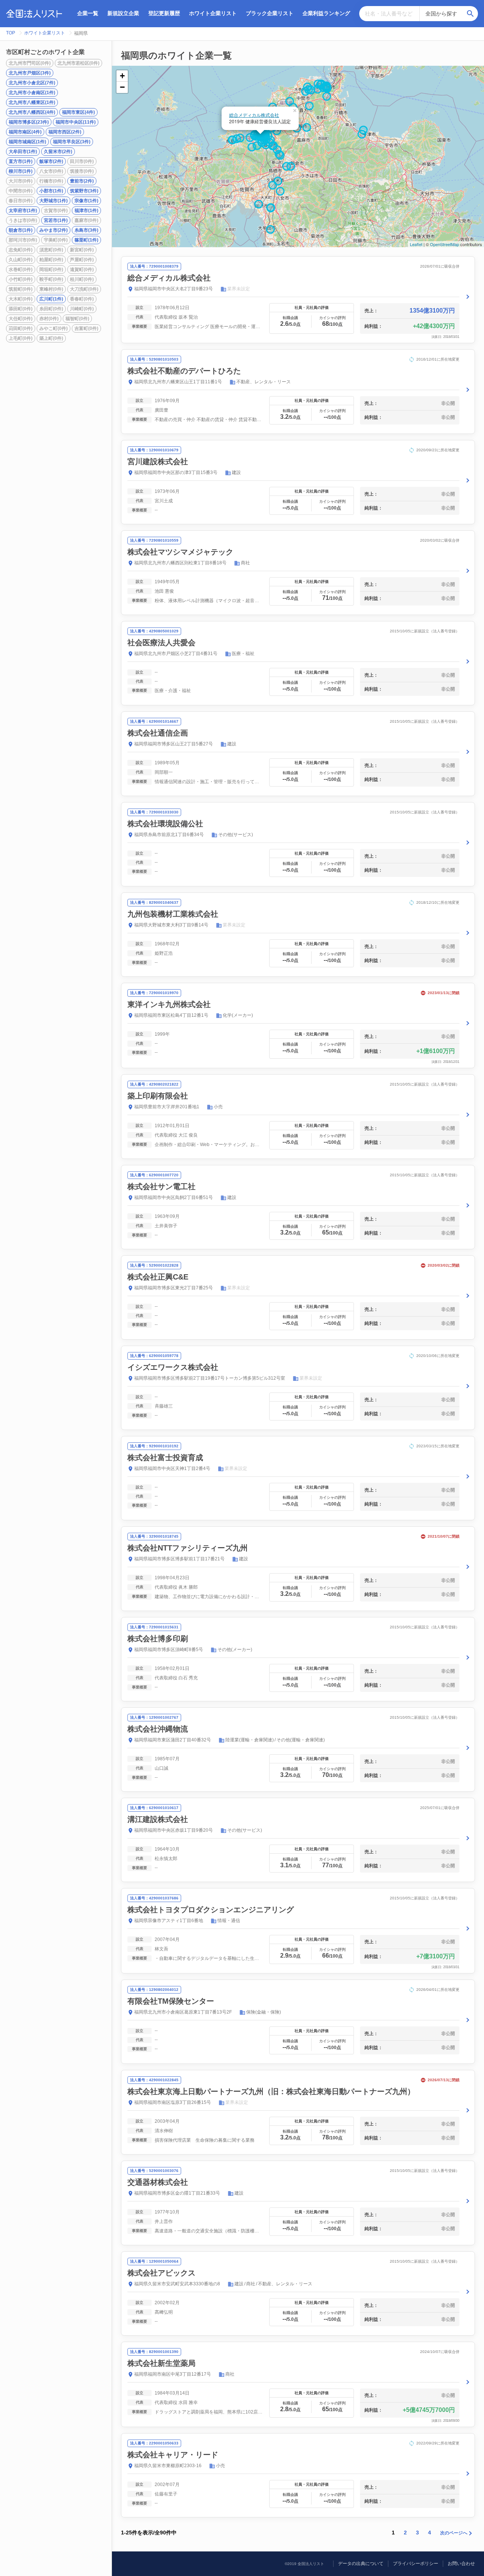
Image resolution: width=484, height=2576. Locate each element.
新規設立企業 (123, 13)
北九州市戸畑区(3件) (30, 73)
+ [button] (122, 76)
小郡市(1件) (51, 191)
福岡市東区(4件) (78, 112)
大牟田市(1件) (23, 152)
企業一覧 (88, 13)
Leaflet (416, 244)
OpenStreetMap (444, 244)
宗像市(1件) (86, 201)
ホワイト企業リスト (213, 13)
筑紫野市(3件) (84, 191)
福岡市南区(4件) (25, 132)
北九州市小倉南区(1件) (32, 93)
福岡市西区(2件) (65, 132)
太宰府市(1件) (23, 211)
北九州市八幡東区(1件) (32, 102)
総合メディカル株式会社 (254, 115)
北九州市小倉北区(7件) (32, 83)
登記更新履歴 (164, 13)
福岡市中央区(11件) (76, 122)
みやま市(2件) (54, 230)
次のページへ (454, 2533)
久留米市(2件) (58, 152)
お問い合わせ (461, 2564)
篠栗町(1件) (86, 240)
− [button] (122, 87)
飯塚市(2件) (51, 161)
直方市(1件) (21, 161)
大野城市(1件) (54, 201)
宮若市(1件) (56, 220)
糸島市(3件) (86, 230)
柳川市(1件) (21, 171)
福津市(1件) (86, 211)
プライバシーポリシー (416, 2564)
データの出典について (361, 2564)
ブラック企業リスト (270, 13)
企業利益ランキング (326, 13)
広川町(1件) (51, 299)
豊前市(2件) (82, 181)
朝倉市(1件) (21, 230)
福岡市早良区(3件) (72, 142)
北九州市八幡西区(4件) (32, 112)
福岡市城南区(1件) (27, 142)
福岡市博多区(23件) (29, 122)
